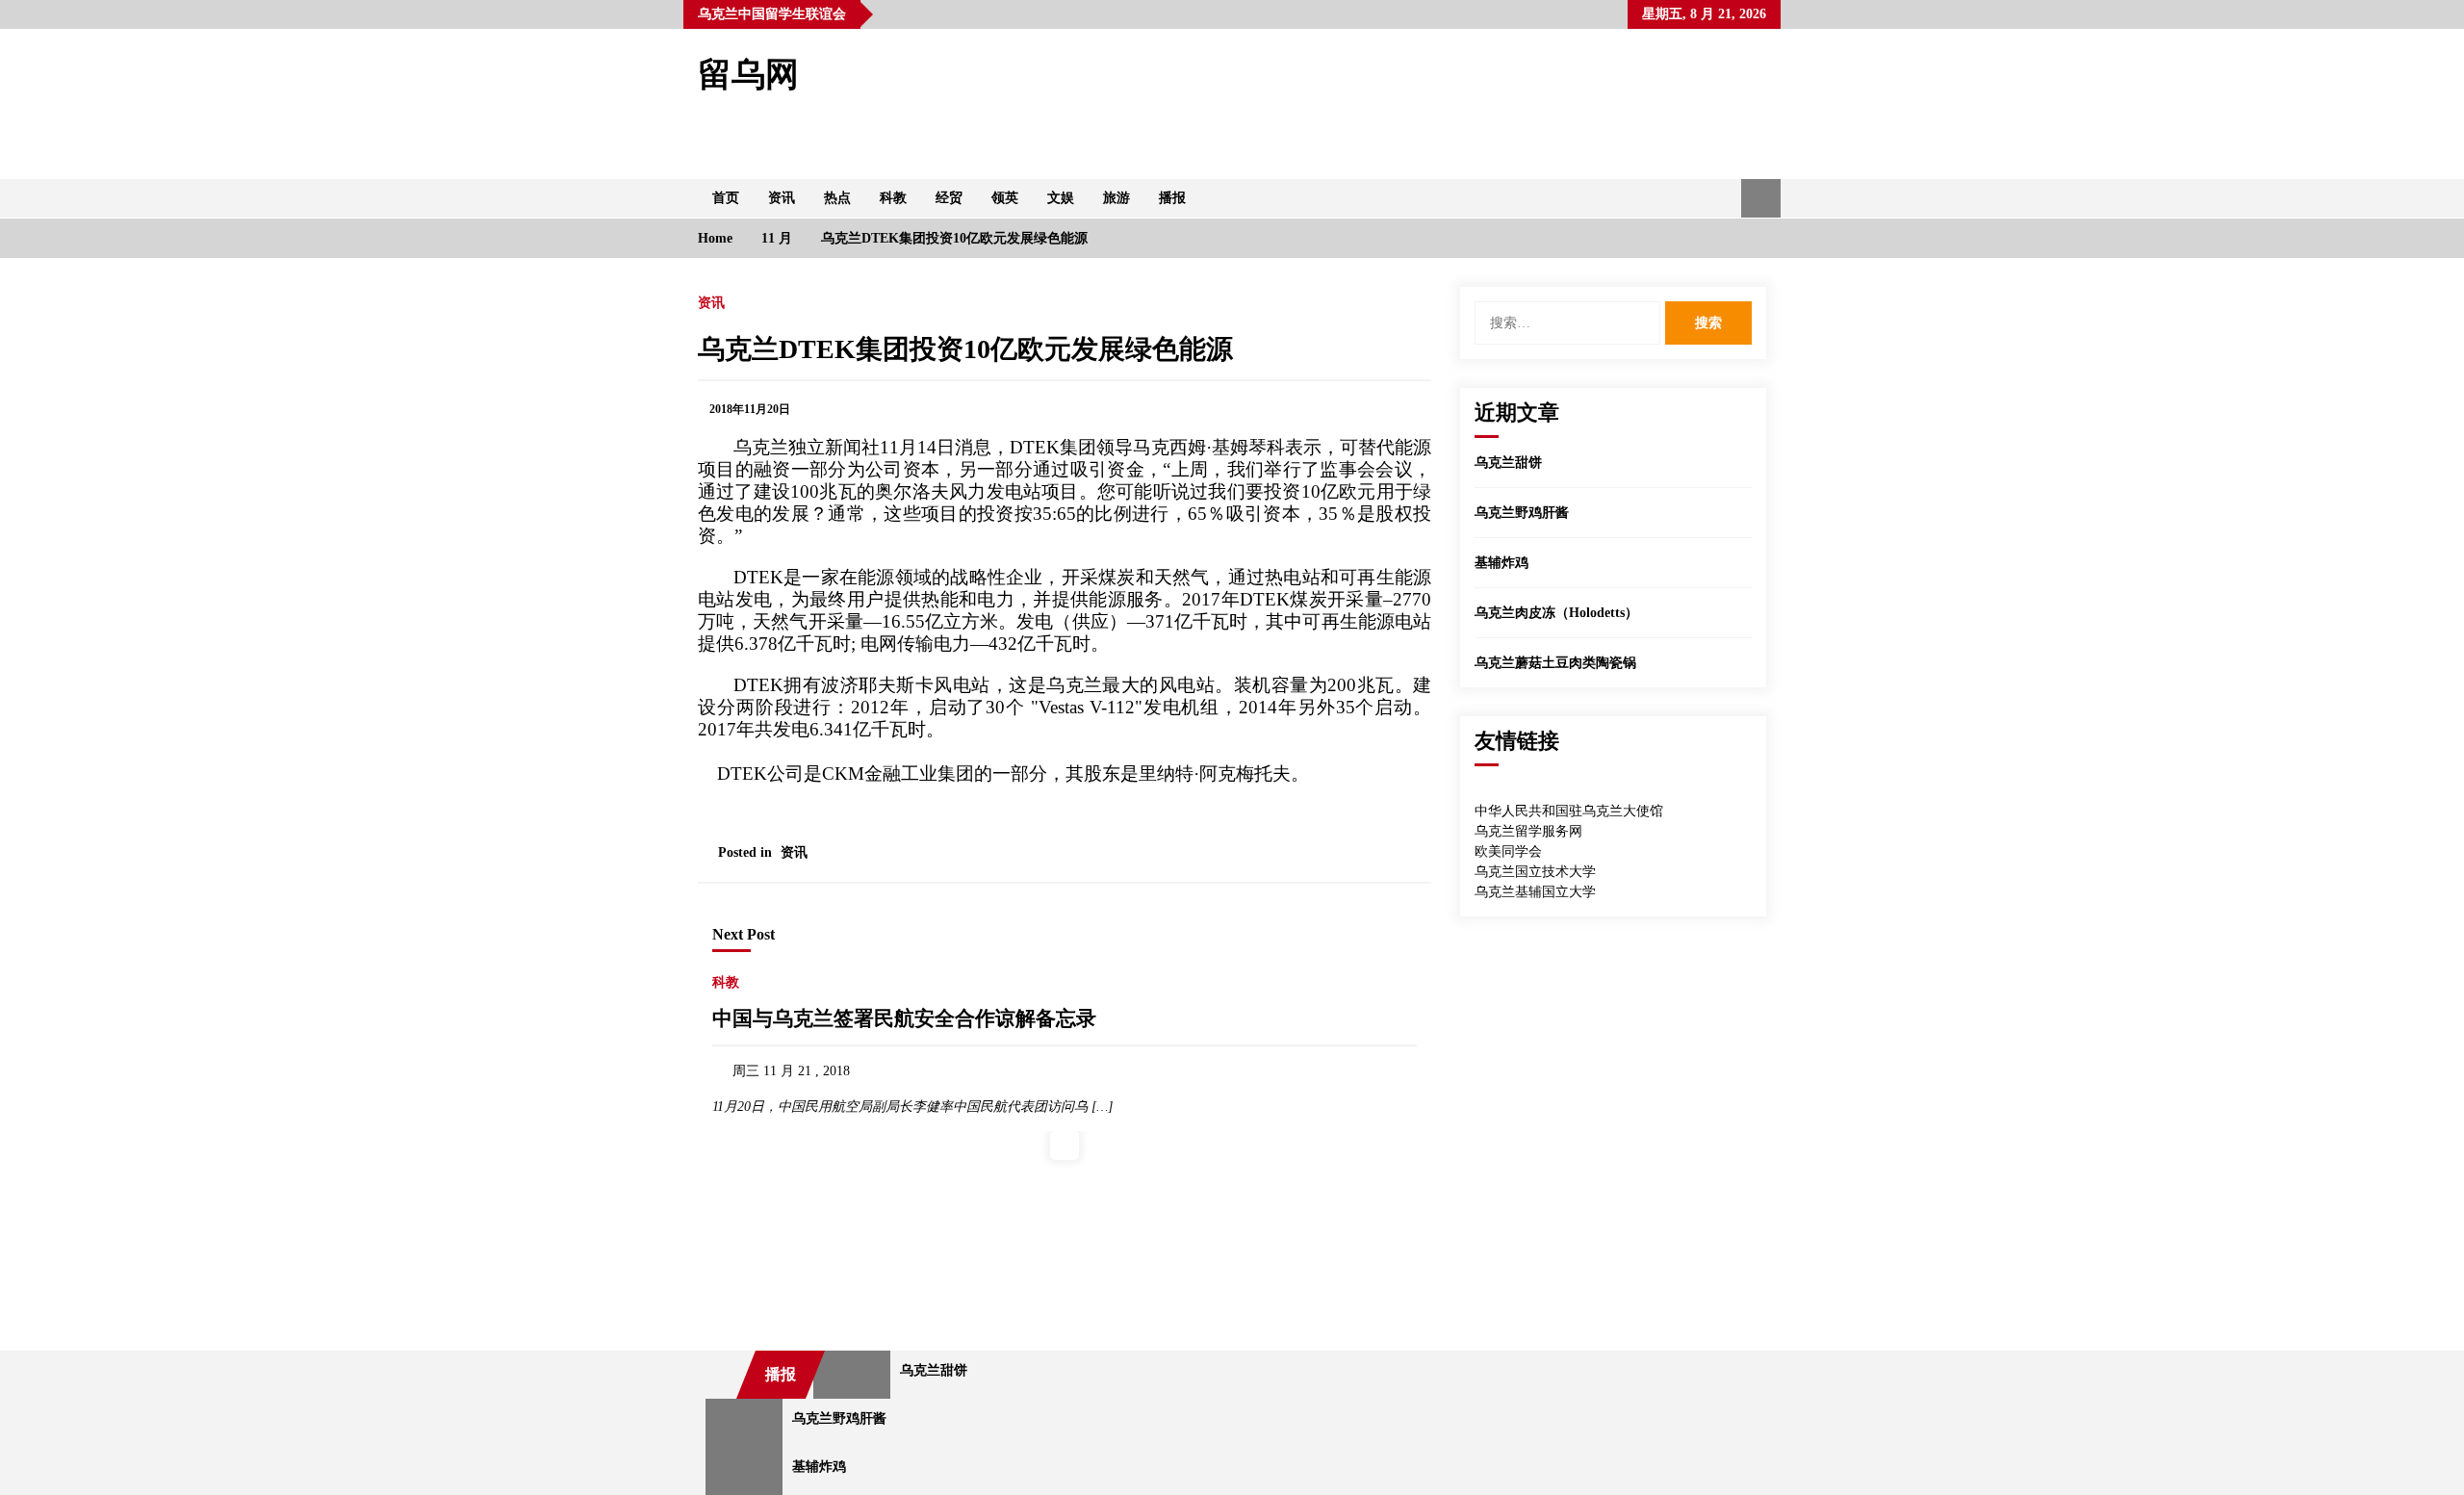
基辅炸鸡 (1501, 563)
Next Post (744, 934)
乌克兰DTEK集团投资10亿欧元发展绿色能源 (965, 349)
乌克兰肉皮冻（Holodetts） (1556, 613)
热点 (837, 198)
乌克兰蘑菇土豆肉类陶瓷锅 (1555, 663)
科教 (893, 198)
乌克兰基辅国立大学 (1535, 892)
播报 (1172, 198)
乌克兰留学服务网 (1528, 831)
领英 (1005, 198)
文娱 (1061, 198)
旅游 (1116, 198)
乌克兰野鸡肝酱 (1522, 513)
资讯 (782, 198)
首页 (726, 198)
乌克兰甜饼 (1508, 463)
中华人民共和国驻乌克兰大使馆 (1569, 811)
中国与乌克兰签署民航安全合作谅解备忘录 (904, 1018)
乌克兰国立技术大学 (1535, 872)
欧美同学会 (1508, 851)
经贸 (949, 198)
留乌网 (748, 75)
